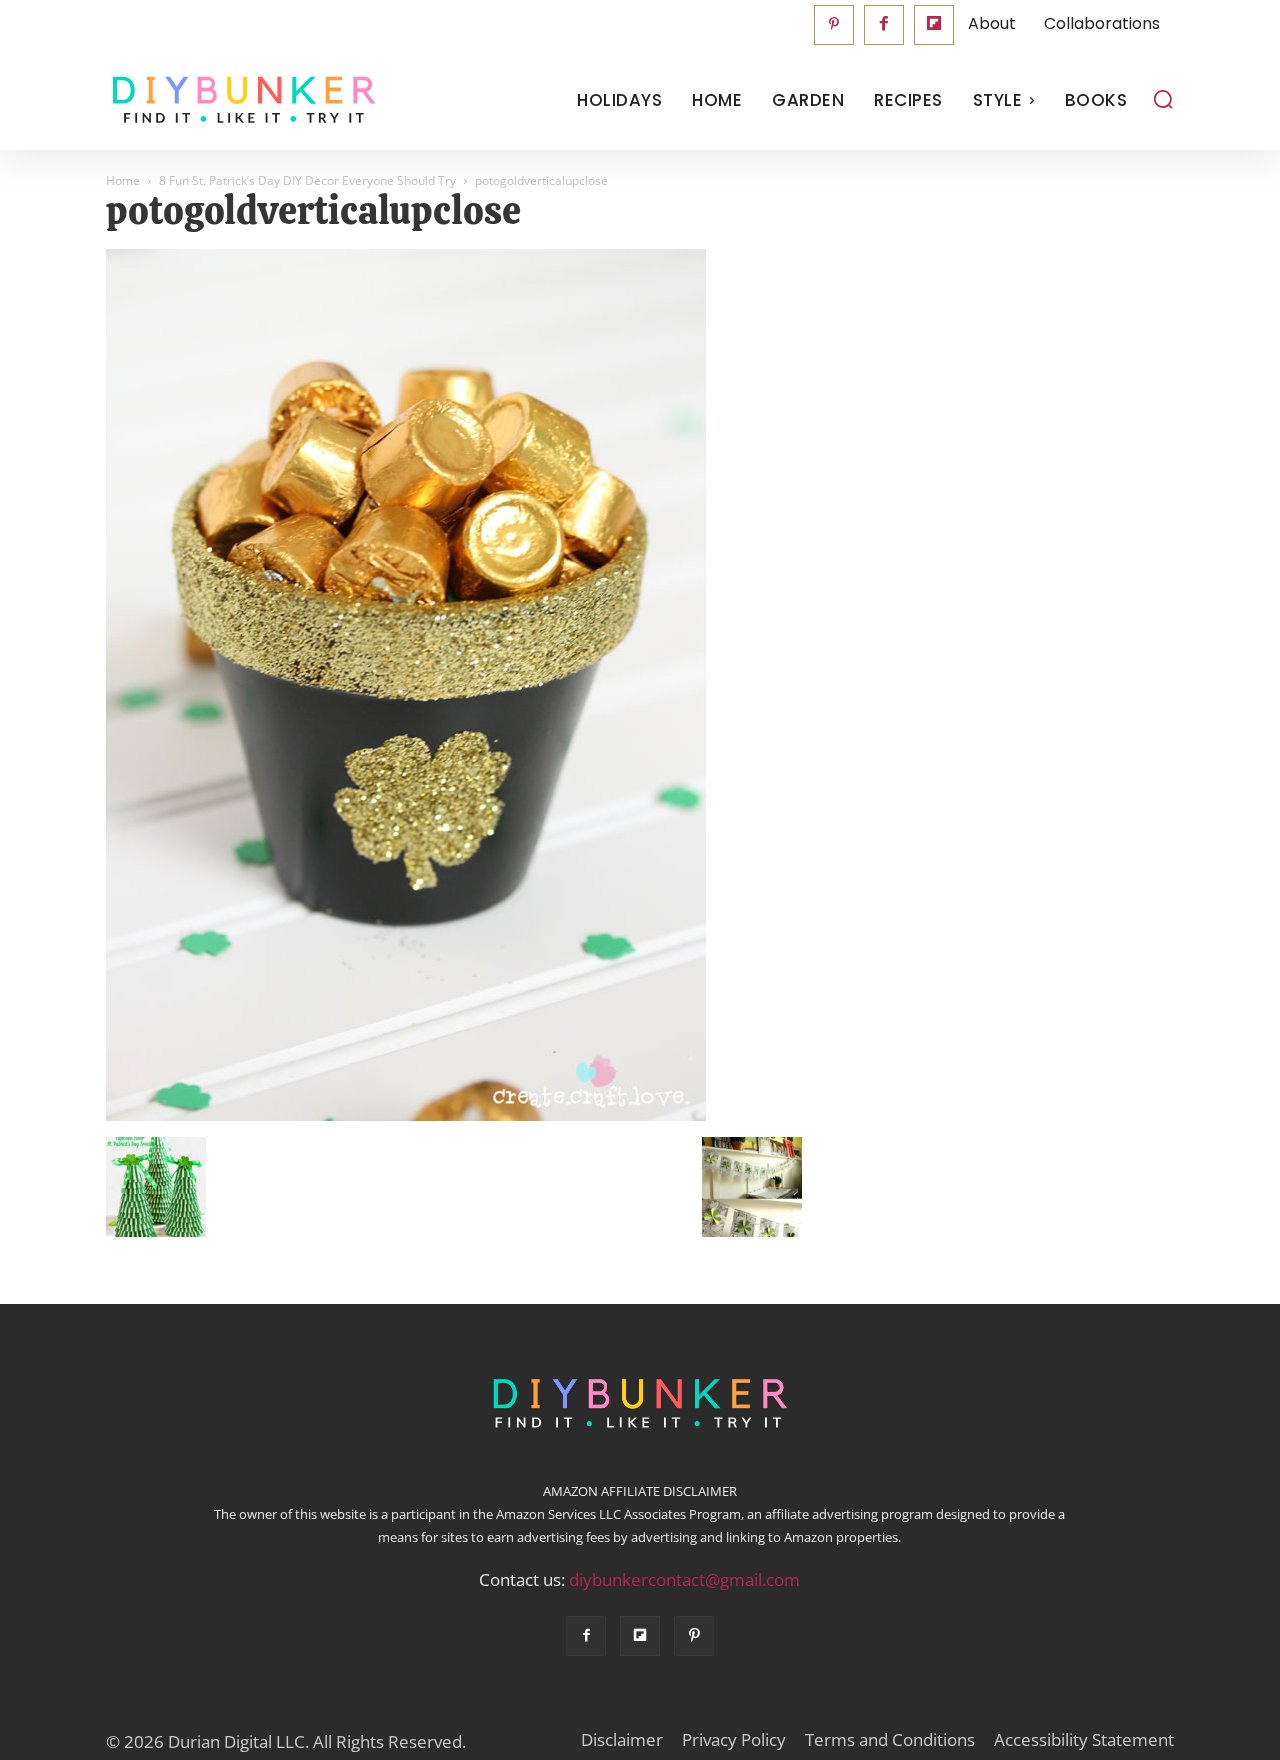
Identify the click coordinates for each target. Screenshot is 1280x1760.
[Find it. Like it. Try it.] (239, 100)
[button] (1163, 99)
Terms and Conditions (890, 1740)
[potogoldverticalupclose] (406, 1116)
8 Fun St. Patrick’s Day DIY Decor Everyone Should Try (307, 180)
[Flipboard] (934, 25)
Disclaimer (622, 1740)
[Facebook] (884, 25)
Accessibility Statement (1084, 1740)
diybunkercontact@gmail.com (684, 1579)
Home (123, 180)
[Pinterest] (834, 25)
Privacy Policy (734, 1740)
